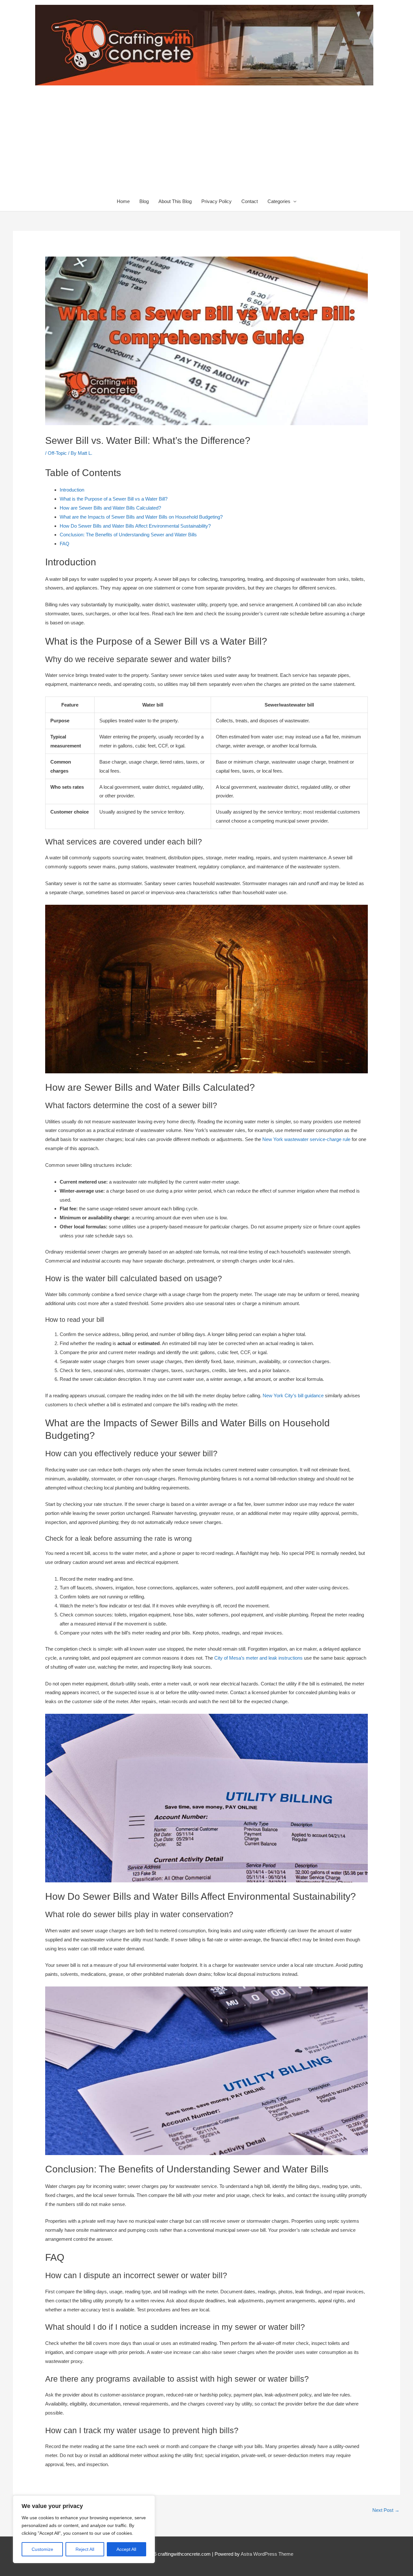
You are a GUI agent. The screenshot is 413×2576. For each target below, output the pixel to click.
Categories (279, 201)
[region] (84, 2529)
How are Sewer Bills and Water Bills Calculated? (110, 508)
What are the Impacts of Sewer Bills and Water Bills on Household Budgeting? (141, 517)
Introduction (72, 490)
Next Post (386, 2510)
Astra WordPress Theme (267, 2554)
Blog (144, 201)
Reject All (85, 2549)
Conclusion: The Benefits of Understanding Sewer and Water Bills (128, 535)
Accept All (126, 2549)
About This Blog (175, 201)
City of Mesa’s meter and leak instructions (258, 1658)
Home (123, 201)
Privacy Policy (217, 201)
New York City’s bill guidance (293, 1395)
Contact (250, 201)
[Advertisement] (206, 143)
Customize (42, 2549)
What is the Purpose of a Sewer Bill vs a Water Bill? (114, 499)
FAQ (65, 544)
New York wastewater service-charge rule (306, 1139)
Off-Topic (57, 453)
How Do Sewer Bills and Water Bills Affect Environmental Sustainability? (135, 526)
